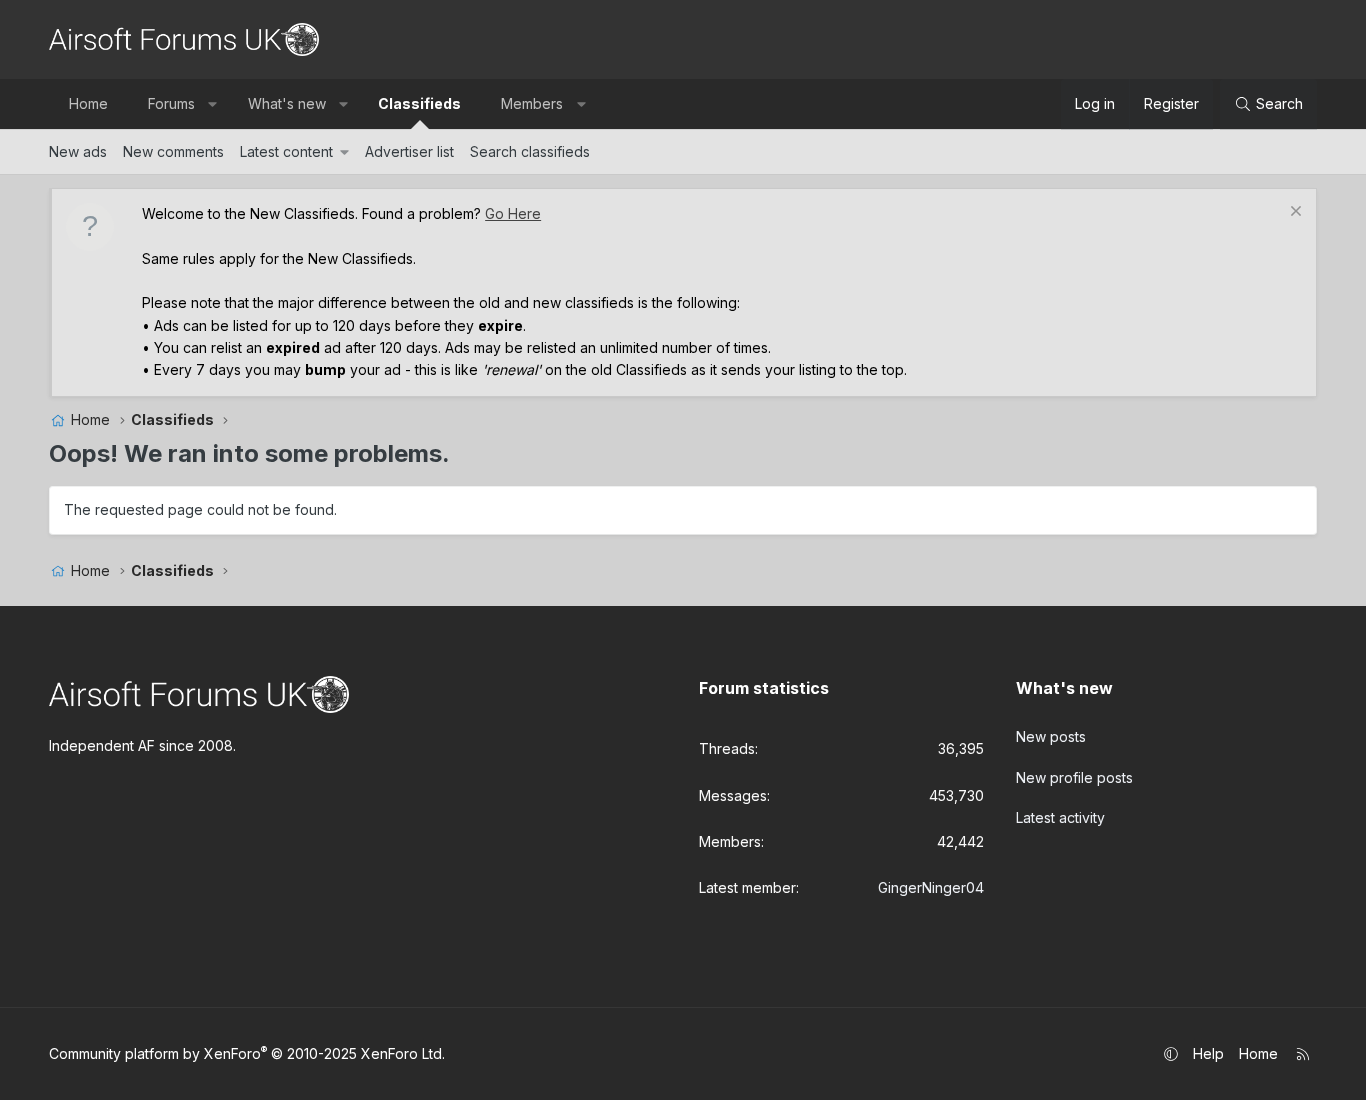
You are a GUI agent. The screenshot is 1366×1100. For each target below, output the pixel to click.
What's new (287, 103)
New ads (78, 151)
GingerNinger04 (931, 887)
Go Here (513, 213)
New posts (1051, 736)
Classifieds (419, 103)
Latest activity (1060, 817)
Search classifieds (530, 151)
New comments (173, 151)
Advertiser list (409, 151)
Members (532, 103)
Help (1208, 1053)
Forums (171, 103)
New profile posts (1074, 777)
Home (88, 103)
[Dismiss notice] (1293, 213)
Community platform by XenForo (247, 1053)
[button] (213, 104)
